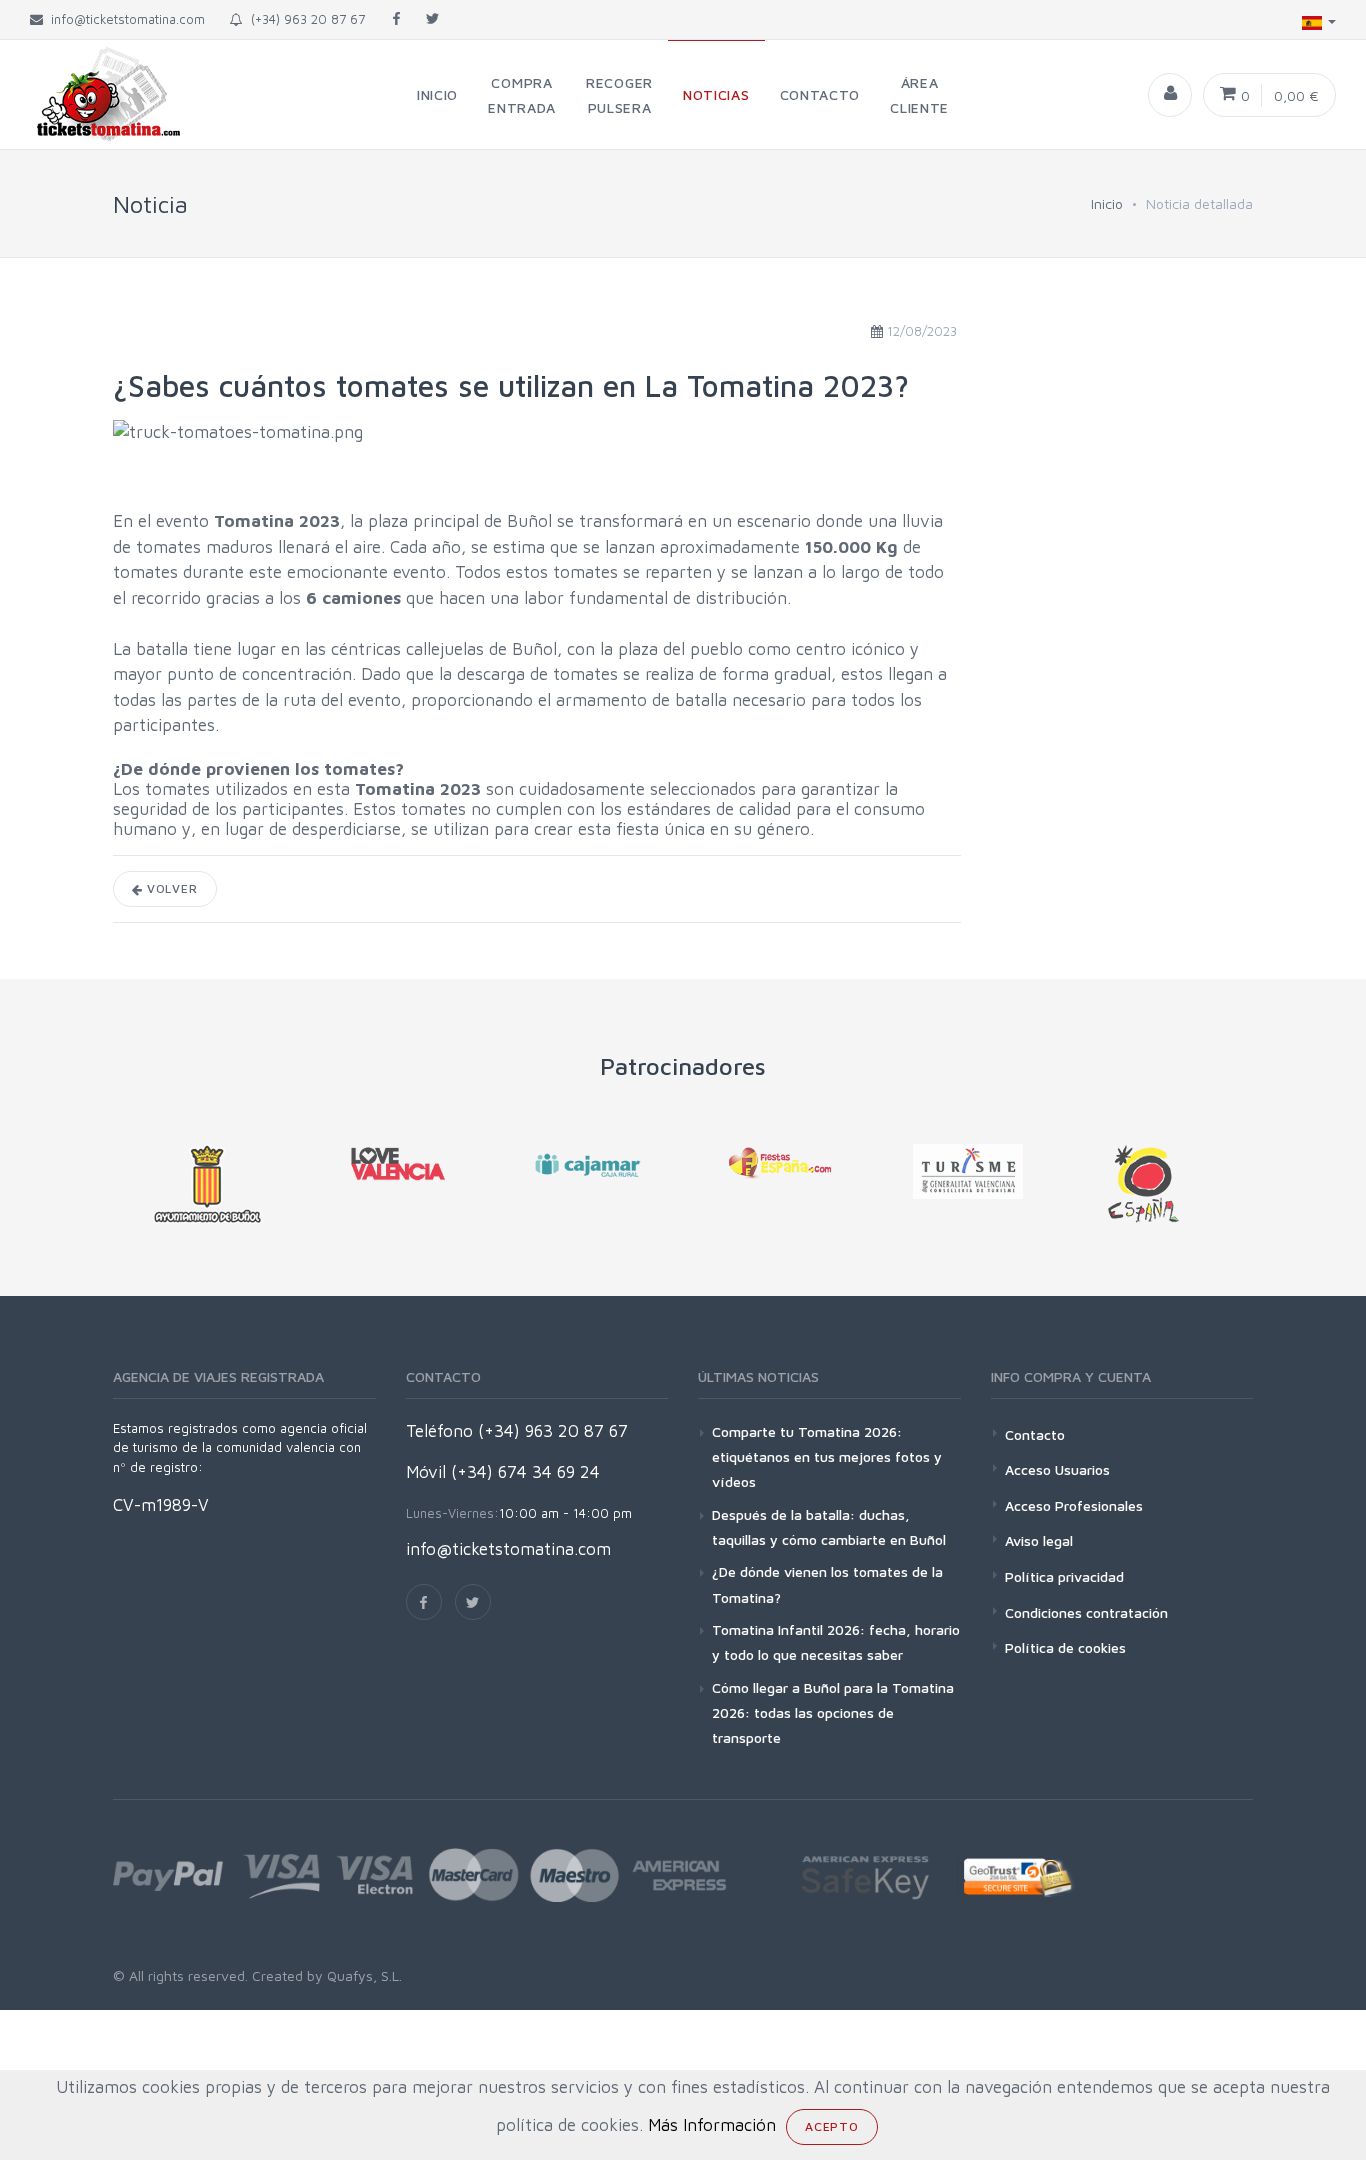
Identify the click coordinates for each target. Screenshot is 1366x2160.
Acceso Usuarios (1057, 1469)
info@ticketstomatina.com (508, 1549)
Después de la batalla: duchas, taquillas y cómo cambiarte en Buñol (829, 1527)
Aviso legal (1039, 1540)
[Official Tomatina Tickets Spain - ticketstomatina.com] (92, 94)
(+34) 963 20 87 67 (304, 19)
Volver (170, 888)
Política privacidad (1064, 1576)
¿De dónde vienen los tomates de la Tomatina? (827, 1584)
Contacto (1035, 1434)
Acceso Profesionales (1074, 1505)
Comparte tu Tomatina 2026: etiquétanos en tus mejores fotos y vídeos (827, 1456)
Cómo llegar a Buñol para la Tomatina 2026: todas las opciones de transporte (833, 1712)
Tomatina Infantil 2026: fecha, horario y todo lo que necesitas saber (836, 1642)
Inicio (1107, 203)
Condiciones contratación (1086, 1612)
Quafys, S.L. (362, 1975)
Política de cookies (1065, 1647)
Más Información (712, 2125)
